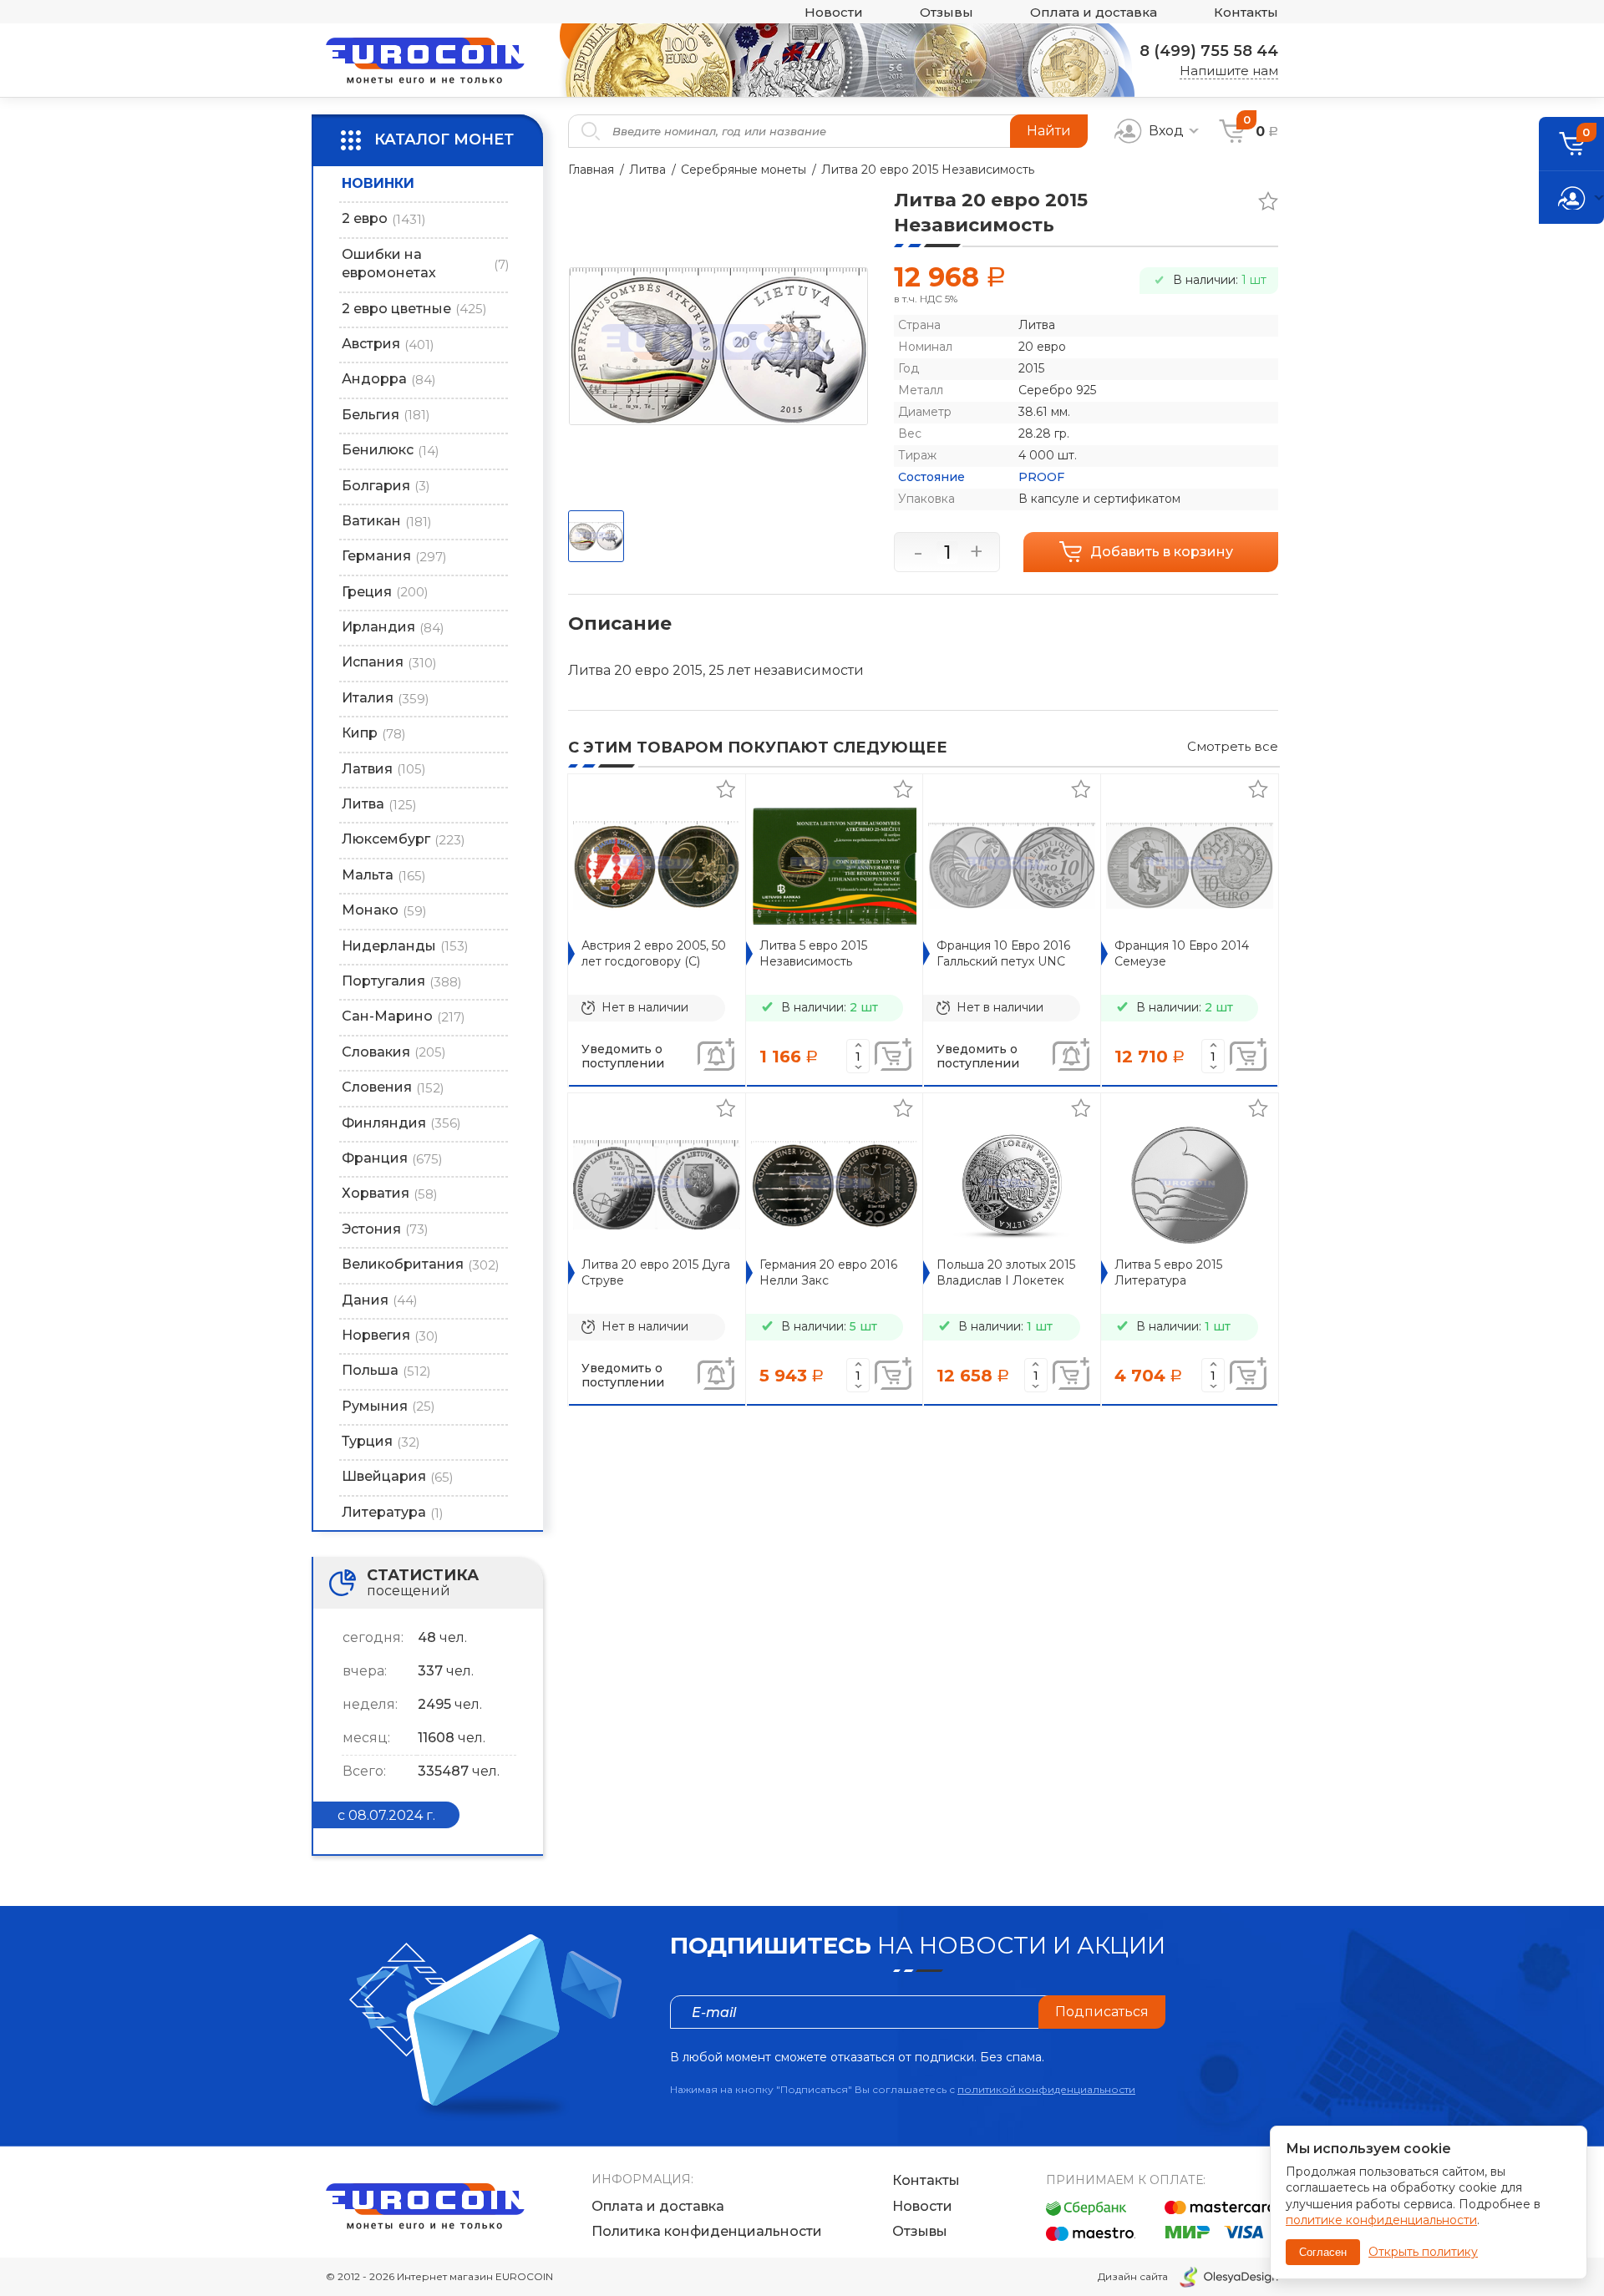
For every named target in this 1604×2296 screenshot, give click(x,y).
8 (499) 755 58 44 (1209, 51)
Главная (591, 170)
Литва (647, 170)
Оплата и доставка (1094, 12)
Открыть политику (1423, 2252)
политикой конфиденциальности (1046, 2089)
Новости (834, 12)
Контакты (1246, 12)
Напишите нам (1229, 71)
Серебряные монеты (744, 170)
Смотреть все (1233, 746)
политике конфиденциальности (1381, 2220)
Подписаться (1102, 2012)
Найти (1049, 131)
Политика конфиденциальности (707, 2231)
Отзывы (947, 12)
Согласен (1323, 2252)
